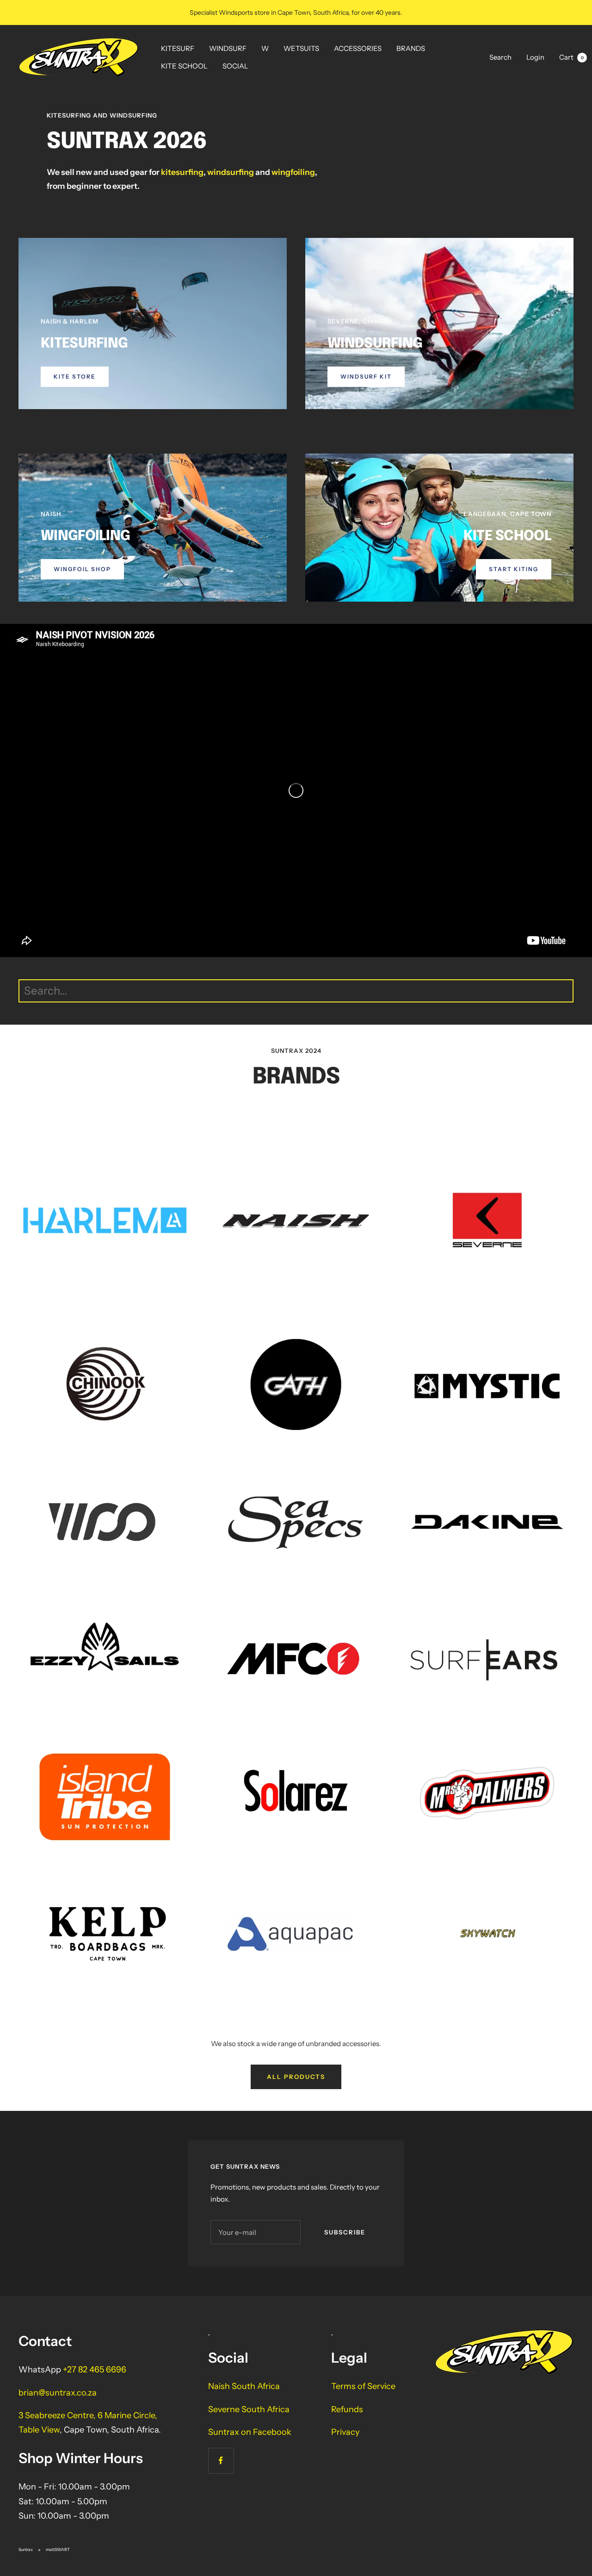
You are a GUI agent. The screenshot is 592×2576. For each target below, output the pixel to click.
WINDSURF (228, 48)
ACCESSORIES (358, 48)
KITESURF (178, 48)
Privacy (345, 2432)
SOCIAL (235, 66)
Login (535, 57)
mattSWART (58, 2549)
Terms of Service (363, 2386)
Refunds (347, 2409)
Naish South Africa (244, 2386)
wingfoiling (293, 172)
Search (500, 57)
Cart (571, 57)
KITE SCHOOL (184, 66)
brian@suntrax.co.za (58, 2393)
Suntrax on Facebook (250, 2432)
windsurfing (231, 172)
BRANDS (411, 48)
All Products (296, 2077)
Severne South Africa (249, 2409)
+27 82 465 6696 (95, 2370)
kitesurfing (182, 172)
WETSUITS (301, 48)
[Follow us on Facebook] (221, 2461)
